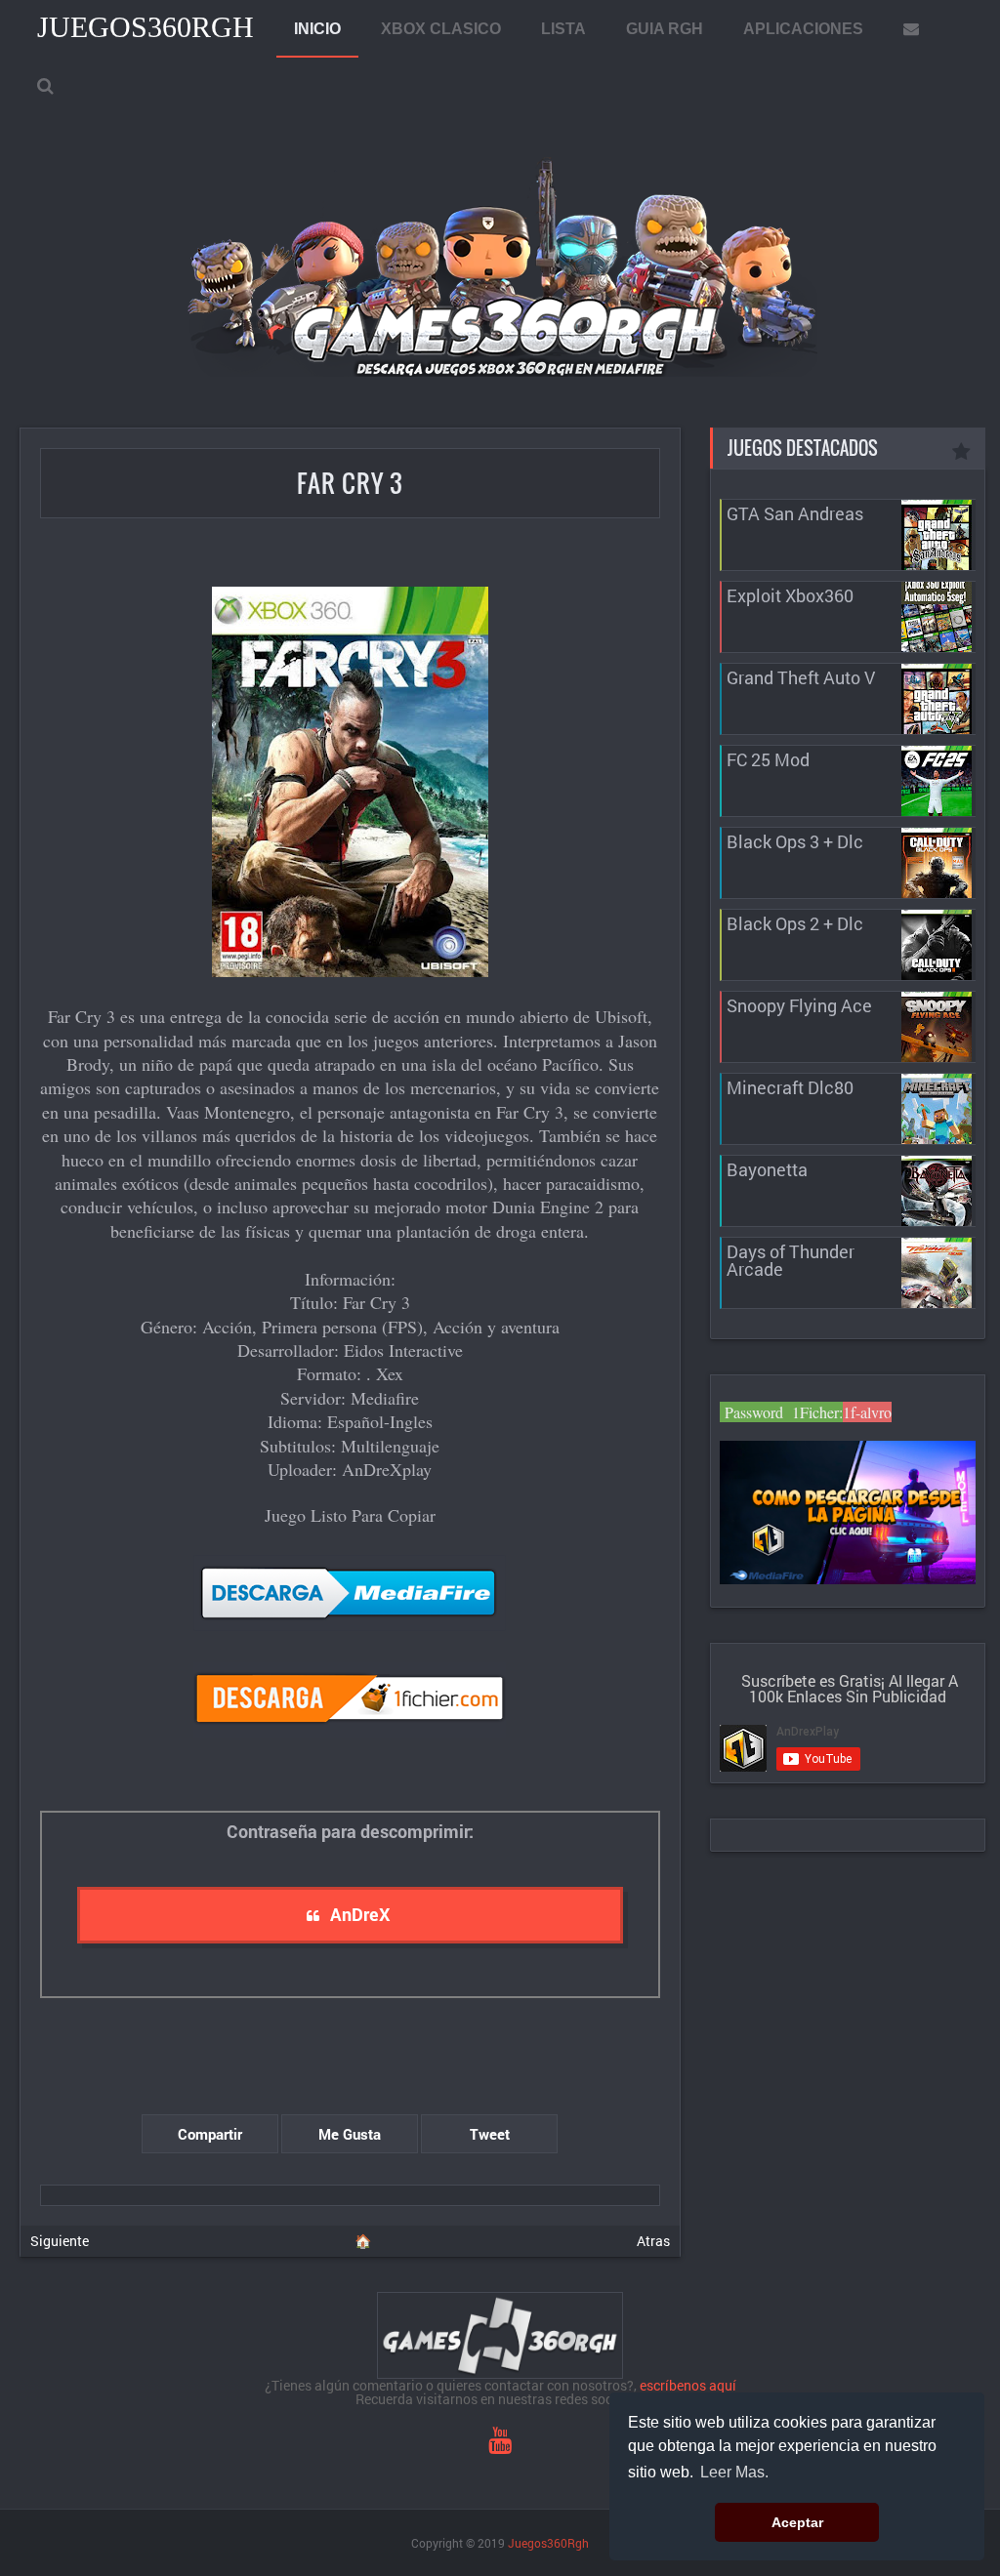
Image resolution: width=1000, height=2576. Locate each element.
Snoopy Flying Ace (799, 1005)
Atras (653, 2241)
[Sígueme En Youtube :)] (500, 2445)
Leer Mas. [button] (734, 2472)
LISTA (563, 29)
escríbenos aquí (688, 2385)
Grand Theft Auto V (801, 677)
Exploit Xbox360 (790, 595)
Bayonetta (767, 1169)
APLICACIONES (803, 29)
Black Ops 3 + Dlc (795, 841)
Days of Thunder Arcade (791, 1260)
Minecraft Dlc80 (790, 1087)
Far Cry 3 (350, 483)
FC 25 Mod (768, 759)
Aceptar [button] (797, 2522)
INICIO (317, 29)
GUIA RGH (665, 29)
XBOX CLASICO (441, 29)
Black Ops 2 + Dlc (795, 923)
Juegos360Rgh (146, 27)
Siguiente (60, 2241)
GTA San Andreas (795, 513)
